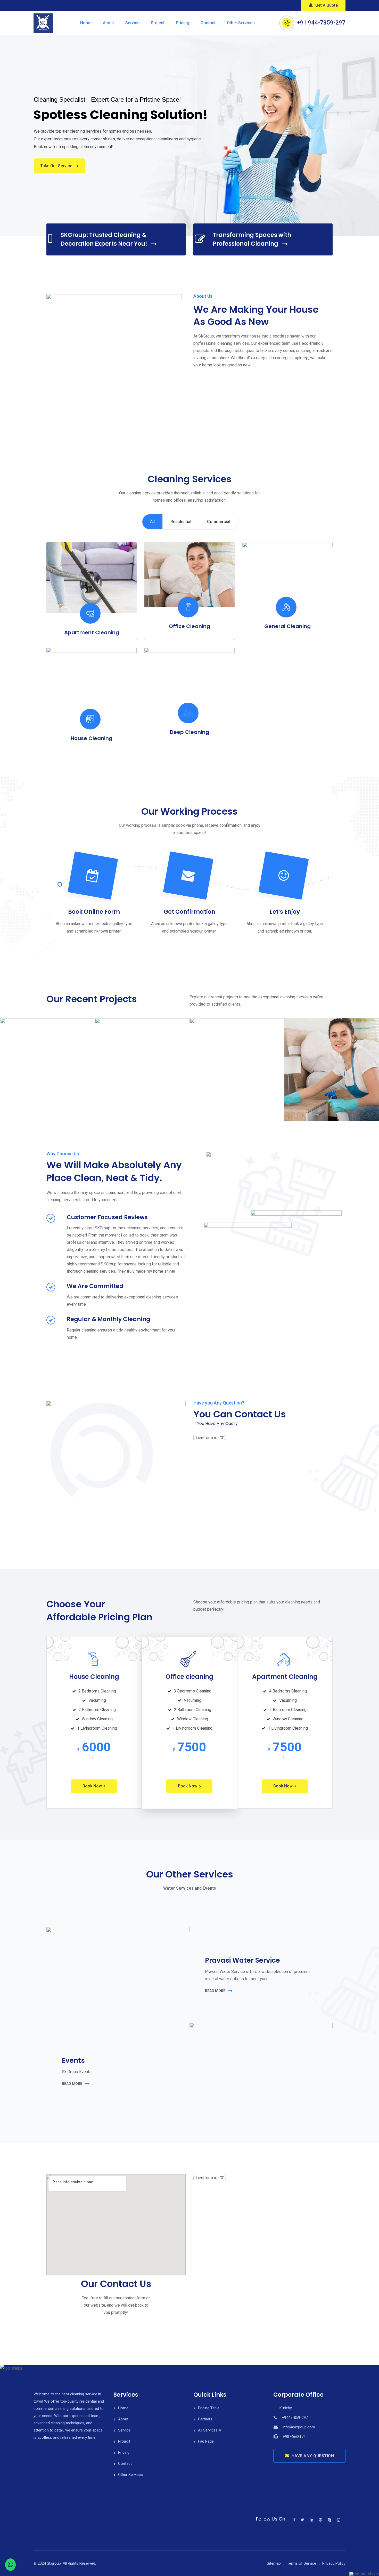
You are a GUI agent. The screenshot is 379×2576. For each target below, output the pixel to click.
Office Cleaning (190, 626)
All (152, 522)
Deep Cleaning (190, 732)
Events (73, 2060)
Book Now (92, 1786)
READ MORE (215, 1991)
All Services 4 (209, 2430)
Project (158, 23)
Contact (208, 23)
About (108, 23)
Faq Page (206, 2441)
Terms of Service (302, 2563)
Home (86, 23)
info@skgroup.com (299, 2427)
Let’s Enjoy (285, 912)
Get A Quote (327, 5)
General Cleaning (287, 626)
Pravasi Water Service (242, 1960)
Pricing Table (209, 2408)
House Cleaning (92, 738)
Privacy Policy (334, 2563)
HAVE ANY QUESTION (313, 2456)
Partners (205, 2419)
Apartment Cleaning (92, 632)
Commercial (219, 522)
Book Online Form (94, 912)
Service (132, 23)
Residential (181, 522)
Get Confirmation (190, 912)
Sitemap (274, 2563)
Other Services (241, 23)
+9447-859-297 (295, 2418)
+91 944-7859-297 (321, 23)
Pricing (183, 23)
